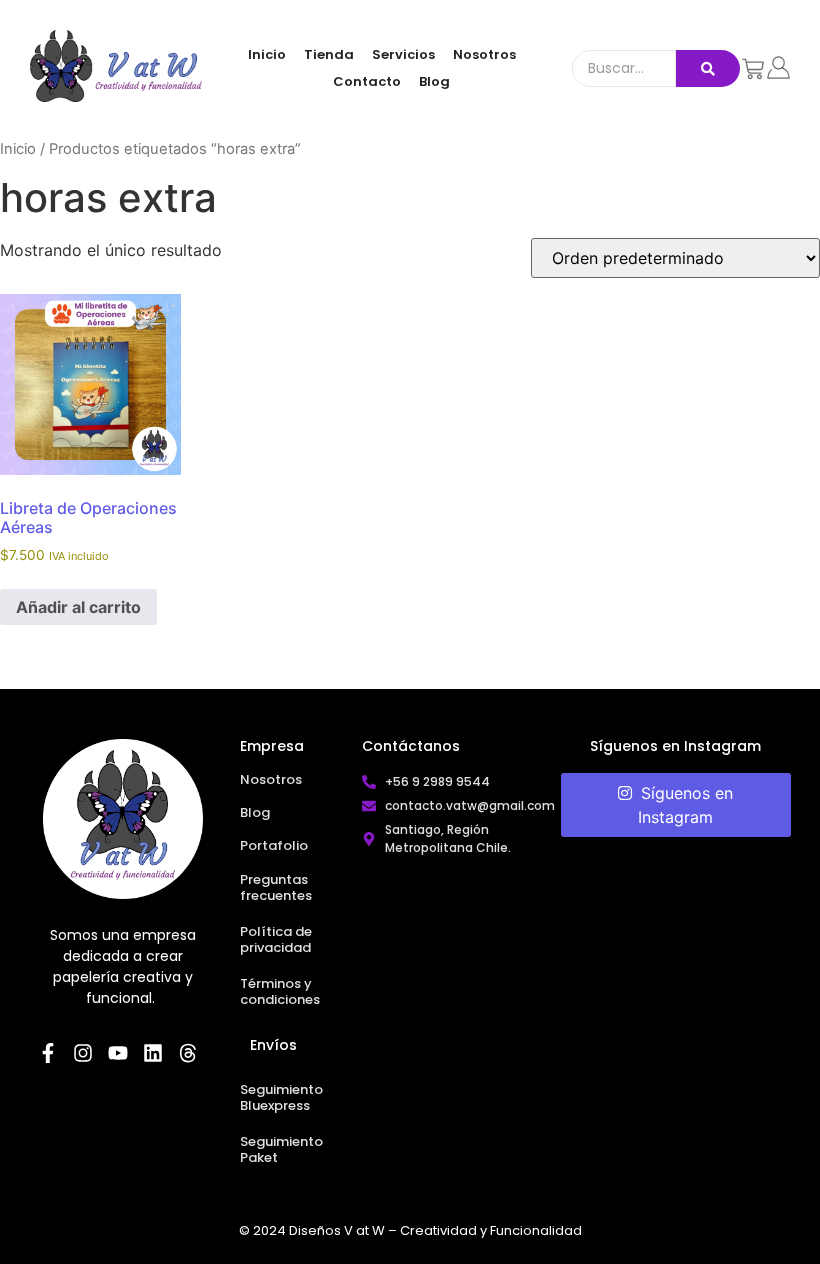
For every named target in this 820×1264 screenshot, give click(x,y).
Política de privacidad (276, 939)
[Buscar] (708, 68)
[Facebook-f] (48, 1053)
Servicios (403, 54)
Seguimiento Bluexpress (281, 1097)
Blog (434, 81)
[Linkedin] (153, 1053)
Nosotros (484, 54)
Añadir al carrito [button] (78, 607)
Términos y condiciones (280, 991)
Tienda (329, 54)
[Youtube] (118, 1053)
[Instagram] (83, 1053)
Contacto (367, 81)
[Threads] (188, 1053)
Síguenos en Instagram (684, 805)
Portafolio (274, 845)
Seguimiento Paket (281, 1149)
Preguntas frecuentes (276, 887)
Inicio (267, 54)
